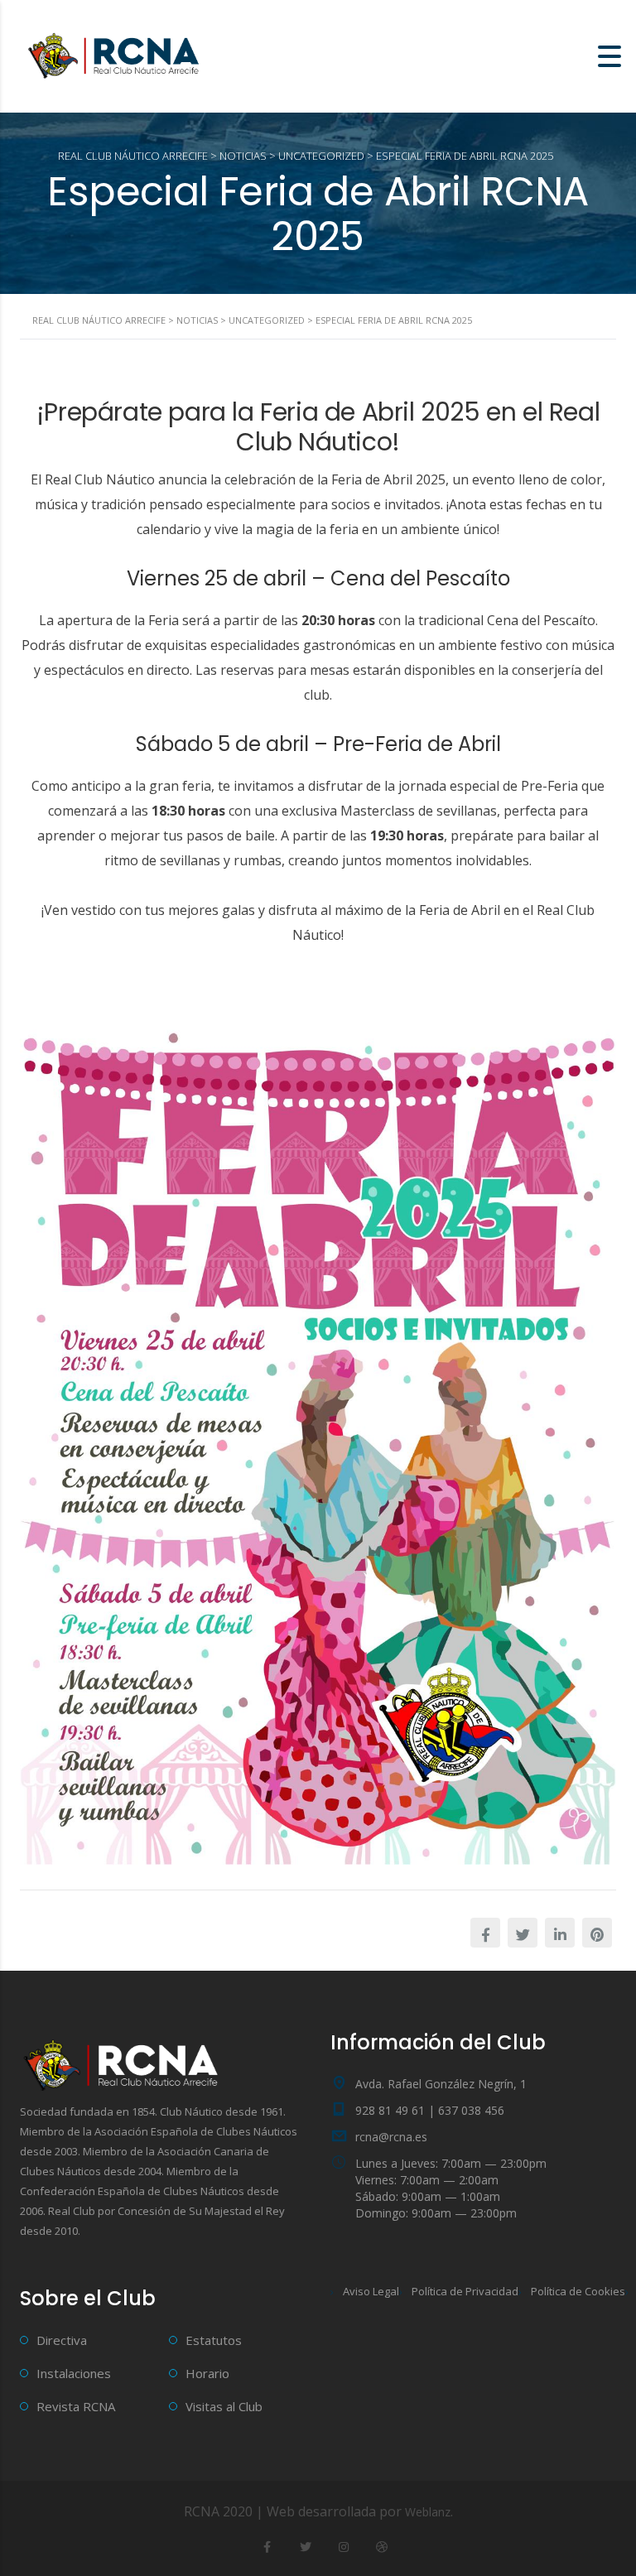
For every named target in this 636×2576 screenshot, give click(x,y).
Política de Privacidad (465, 2291)
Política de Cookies (578, 2291)
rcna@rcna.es (391, 2137)
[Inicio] (116, 55)
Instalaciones (74, 2373)
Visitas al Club (224, 2406)
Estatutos (214, 2340)
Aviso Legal (371, 2291)
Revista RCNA (76, 2406)
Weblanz (428, 2512)
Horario (207, 2373)
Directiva (62, 2340)
